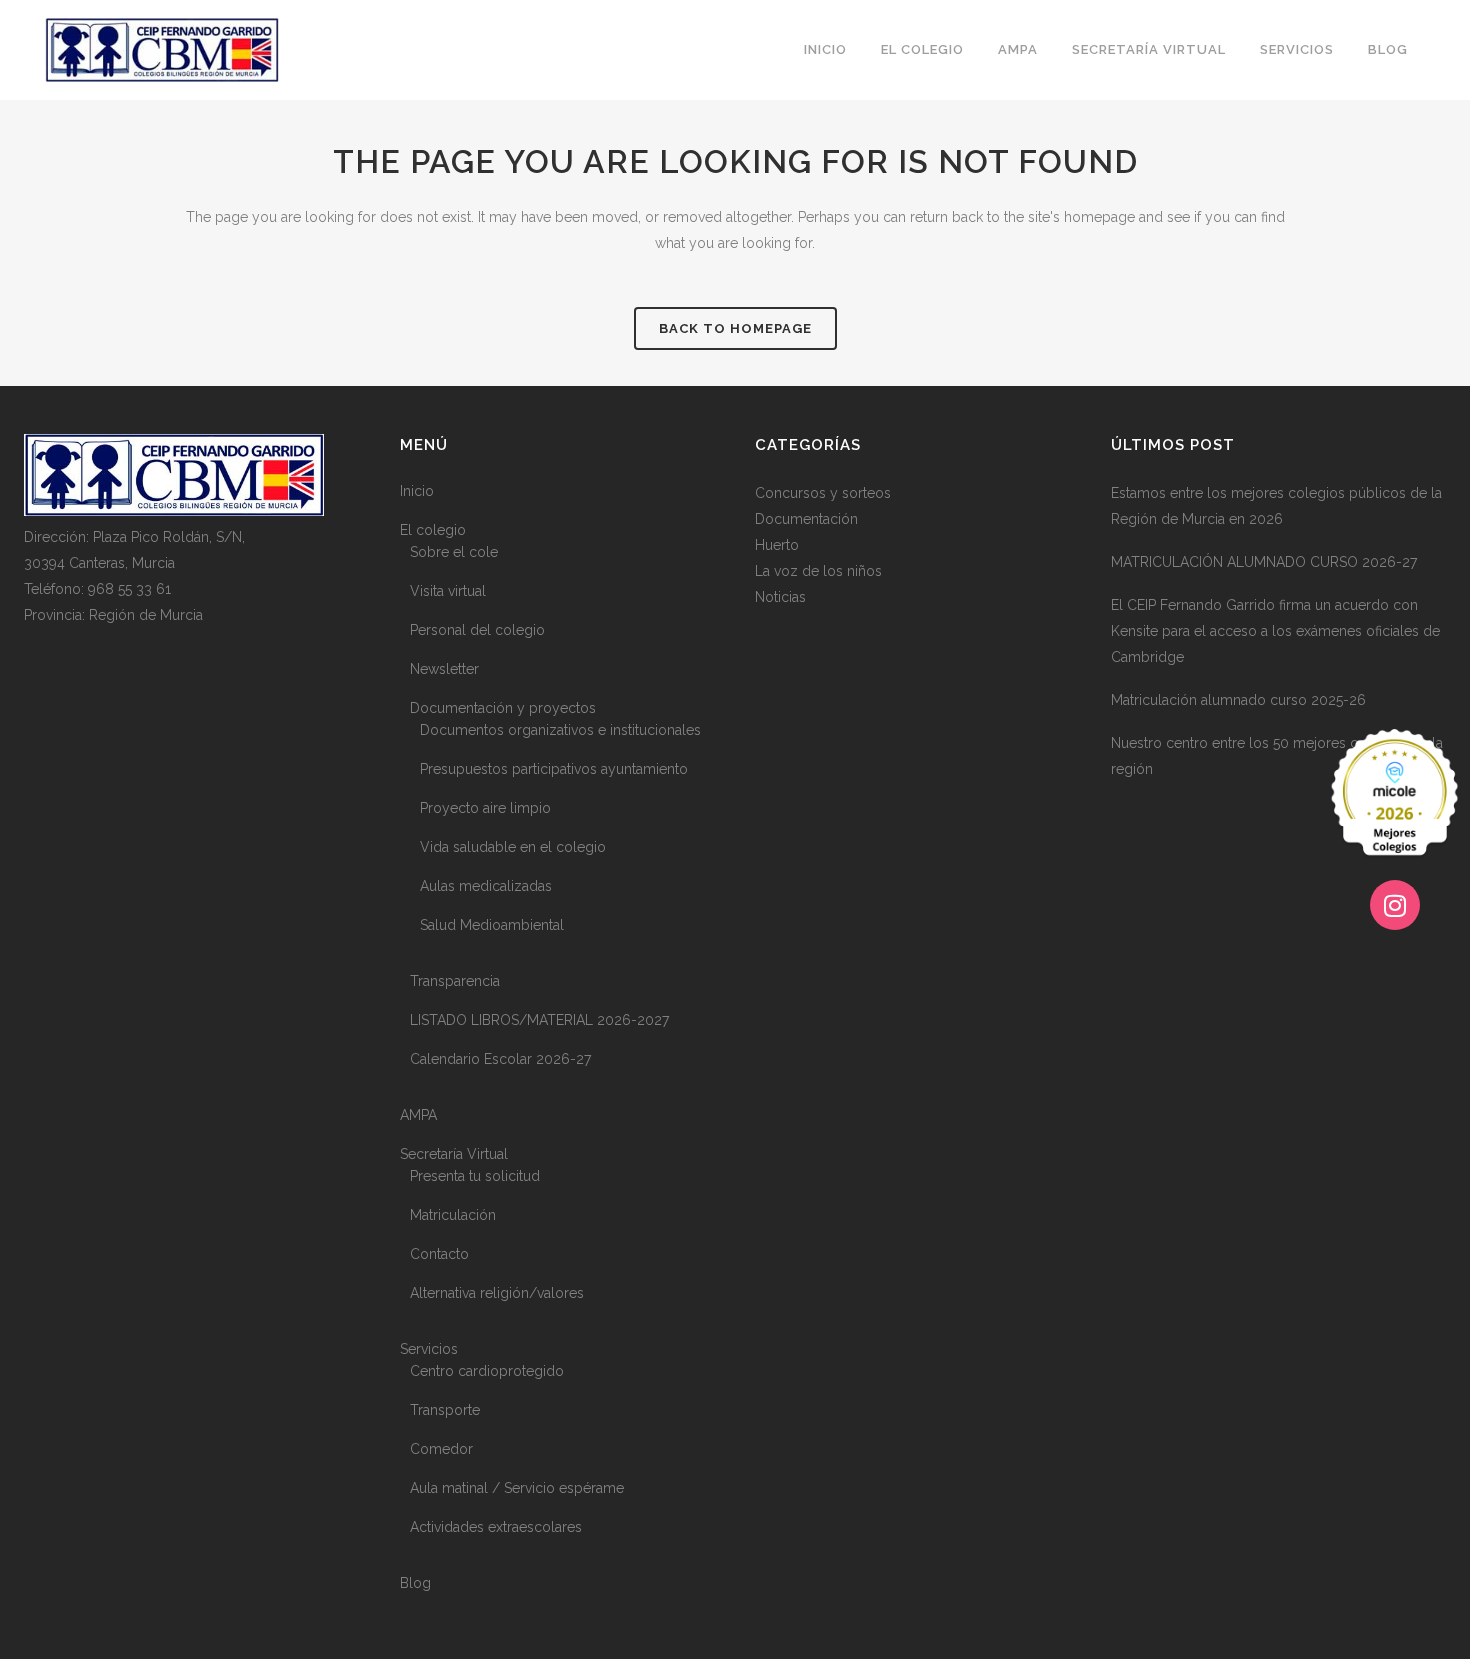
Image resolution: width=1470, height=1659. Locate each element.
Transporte (445, 1410)
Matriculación (453, 1215)
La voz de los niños (818, 571)
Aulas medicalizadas (486, 886)
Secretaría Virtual (454, 1154)
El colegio (433, 530)
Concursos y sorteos (823, 493)
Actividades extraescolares (496, 1527)
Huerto (777, 545)
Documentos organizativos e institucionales (560, 730)
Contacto (439, 1254)
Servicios (429, 1349)
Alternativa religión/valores (497, 1293)
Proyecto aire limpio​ (485, 808)
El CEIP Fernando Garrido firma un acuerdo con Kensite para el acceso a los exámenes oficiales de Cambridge (1275, 631)
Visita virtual (448, 591)
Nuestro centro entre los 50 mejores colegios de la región (1277, 756)
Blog (415, 1583)
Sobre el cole (454, 552)
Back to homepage (735, 328)
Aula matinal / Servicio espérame (517, 1488)
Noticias (780, 597)
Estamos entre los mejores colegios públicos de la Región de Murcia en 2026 (1276, 506)
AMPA (418, 1115)
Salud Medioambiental (492, 925)
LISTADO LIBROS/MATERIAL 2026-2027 (539, 1020)
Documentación (806, 519)
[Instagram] (1395, 905)
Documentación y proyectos (503, 708)
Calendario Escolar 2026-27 (500, 1059)
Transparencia (455, 981)
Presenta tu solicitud (475, 1176)
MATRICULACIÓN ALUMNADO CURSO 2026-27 (1264, 562)
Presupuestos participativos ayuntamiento (554, 769)
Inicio (417, 491)
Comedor (441, 1449)
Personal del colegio (477, 630)
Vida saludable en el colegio (513, 847)
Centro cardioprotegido (487, 1371)
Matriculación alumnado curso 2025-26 (1238, 700)
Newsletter (444, 669)
